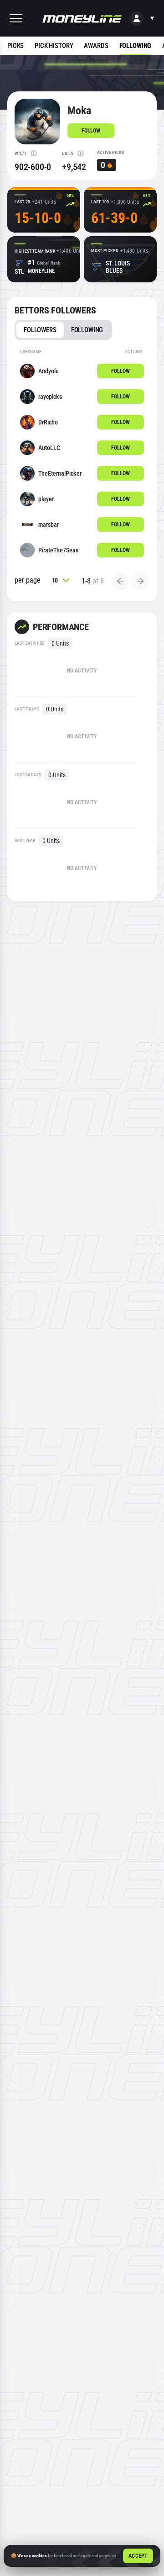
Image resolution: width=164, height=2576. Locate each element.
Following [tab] (87, 330)
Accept (138, 2556)
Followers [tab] (40, 330)
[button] (16, 18)
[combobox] (61, 580)
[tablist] (63, 330)
